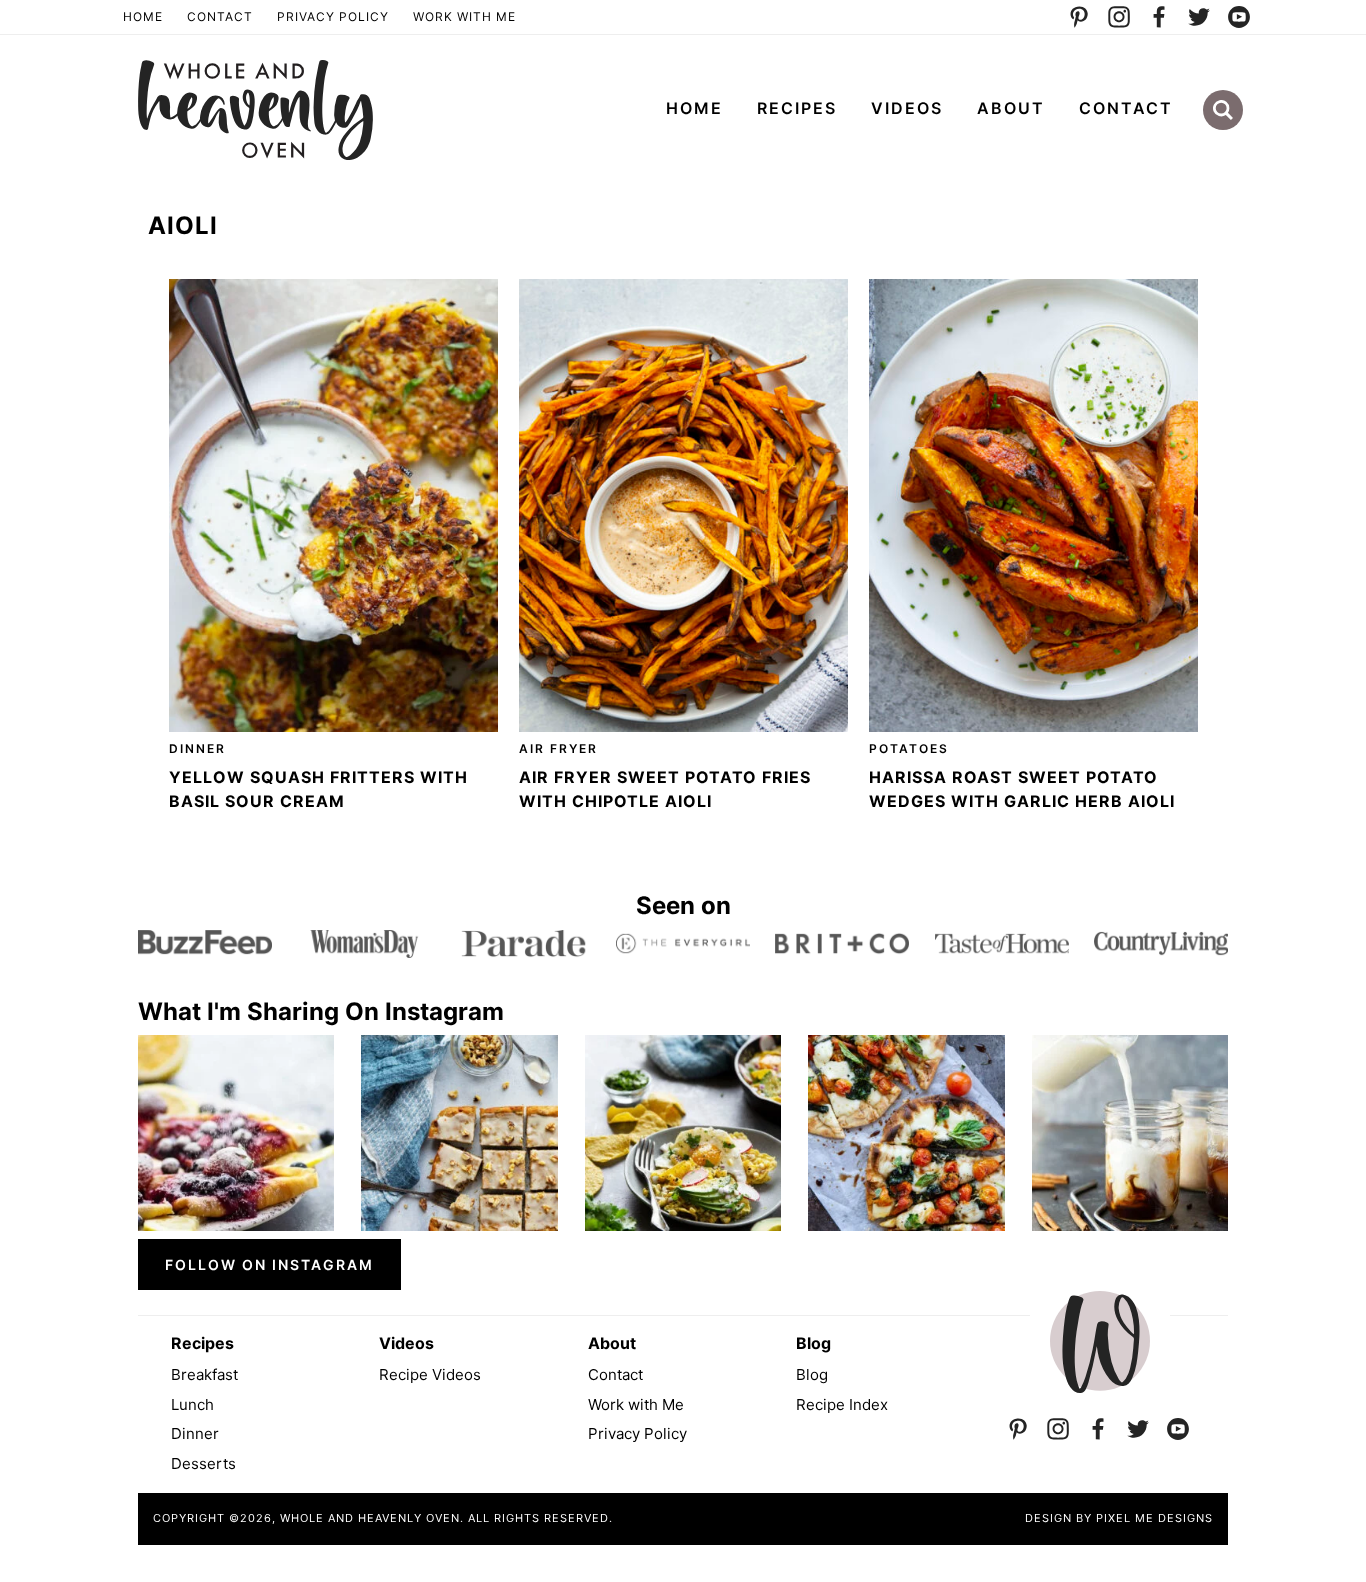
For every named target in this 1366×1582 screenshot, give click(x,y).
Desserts (203, 1463)
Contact (220, 16)
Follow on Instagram (269, 1264)
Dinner (197, 748)
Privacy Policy (333, 16)
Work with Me (636, 1404)
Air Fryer (558, 748)
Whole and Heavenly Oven (255, 110)
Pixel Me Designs (1154, 1518)
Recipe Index (842, 1404)
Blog (812, 1374)
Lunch (192, 1404)
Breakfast (204, 1374)
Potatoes (909, 748)
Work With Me (464, 16)
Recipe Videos (430, 1374)
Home (143, 16)
